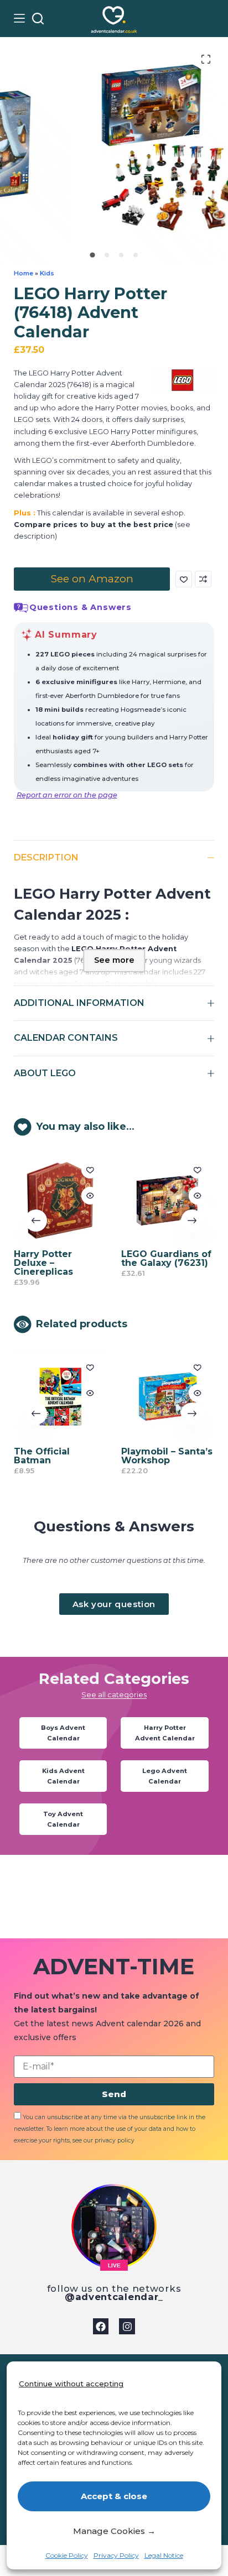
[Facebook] (101, 2326)
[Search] (38, 19)
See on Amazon (92, 578)
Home (24, 273)
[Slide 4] (136, 255)
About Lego (45, 1073)
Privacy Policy (116, 2555)
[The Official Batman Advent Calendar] (61, 1397)
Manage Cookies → (114, 2531)
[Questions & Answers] (21, 608)
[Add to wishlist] (184, 579)
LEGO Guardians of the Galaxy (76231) (166, 1258)
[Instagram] (127, 2326)
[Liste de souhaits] (191, 19)
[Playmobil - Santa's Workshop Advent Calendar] (167, 1397)
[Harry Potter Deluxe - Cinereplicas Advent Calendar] (61, 1199)
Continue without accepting (71, 2384)
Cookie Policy (67, 2555)
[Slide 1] (92, 255)
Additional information (79, 1003)
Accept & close (114, 2496)
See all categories (114, 1695)
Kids (47, 273)
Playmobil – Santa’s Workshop (166, 1456)
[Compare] (209, 18)
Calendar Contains (66, 1038)
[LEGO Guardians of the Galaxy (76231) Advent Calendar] (167, 1199)
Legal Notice (164, 2555)
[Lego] (182, 380)
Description (46, 857)
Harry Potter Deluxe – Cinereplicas (43, 1263)
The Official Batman (42, 1456)
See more (114, 960)
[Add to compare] (203, 579)
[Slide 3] (121, 255)
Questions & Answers (81, 607)
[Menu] (19, 18)
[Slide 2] (107, 255)
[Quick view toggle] (90, 1196)
